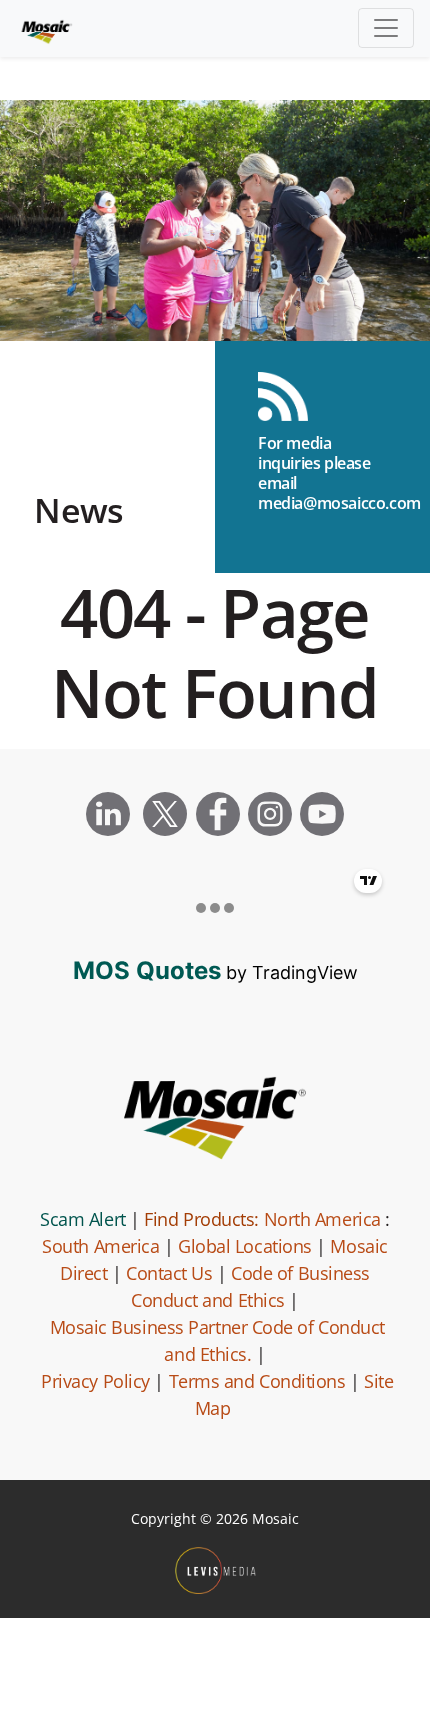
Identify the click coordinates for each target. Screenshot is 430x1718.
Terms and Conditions (257, 1381)
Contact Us (169, 1273)
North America (322, 1219)
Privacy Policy (95, 1381)
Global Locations (245, 1246)
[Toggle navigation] (386, 28)
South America (100, 1246)
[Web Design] (215, 1570)
